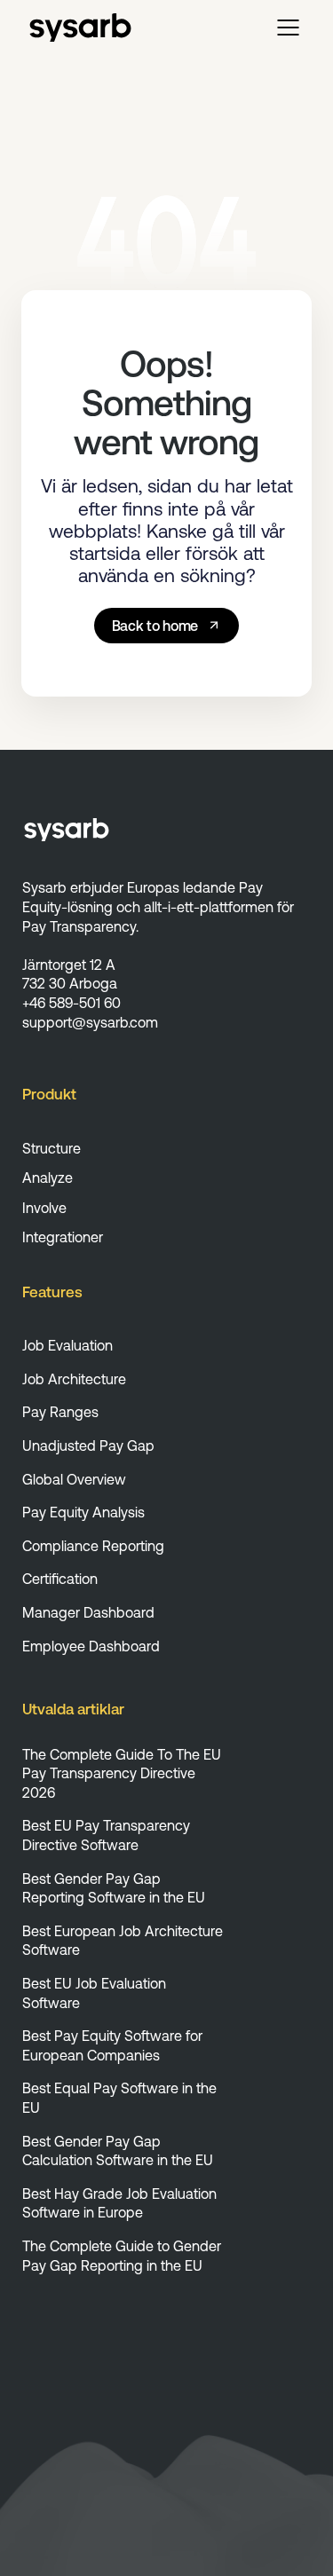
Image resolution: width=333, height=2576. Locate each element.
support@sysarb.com (90, 1022)
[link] (80, 28)
